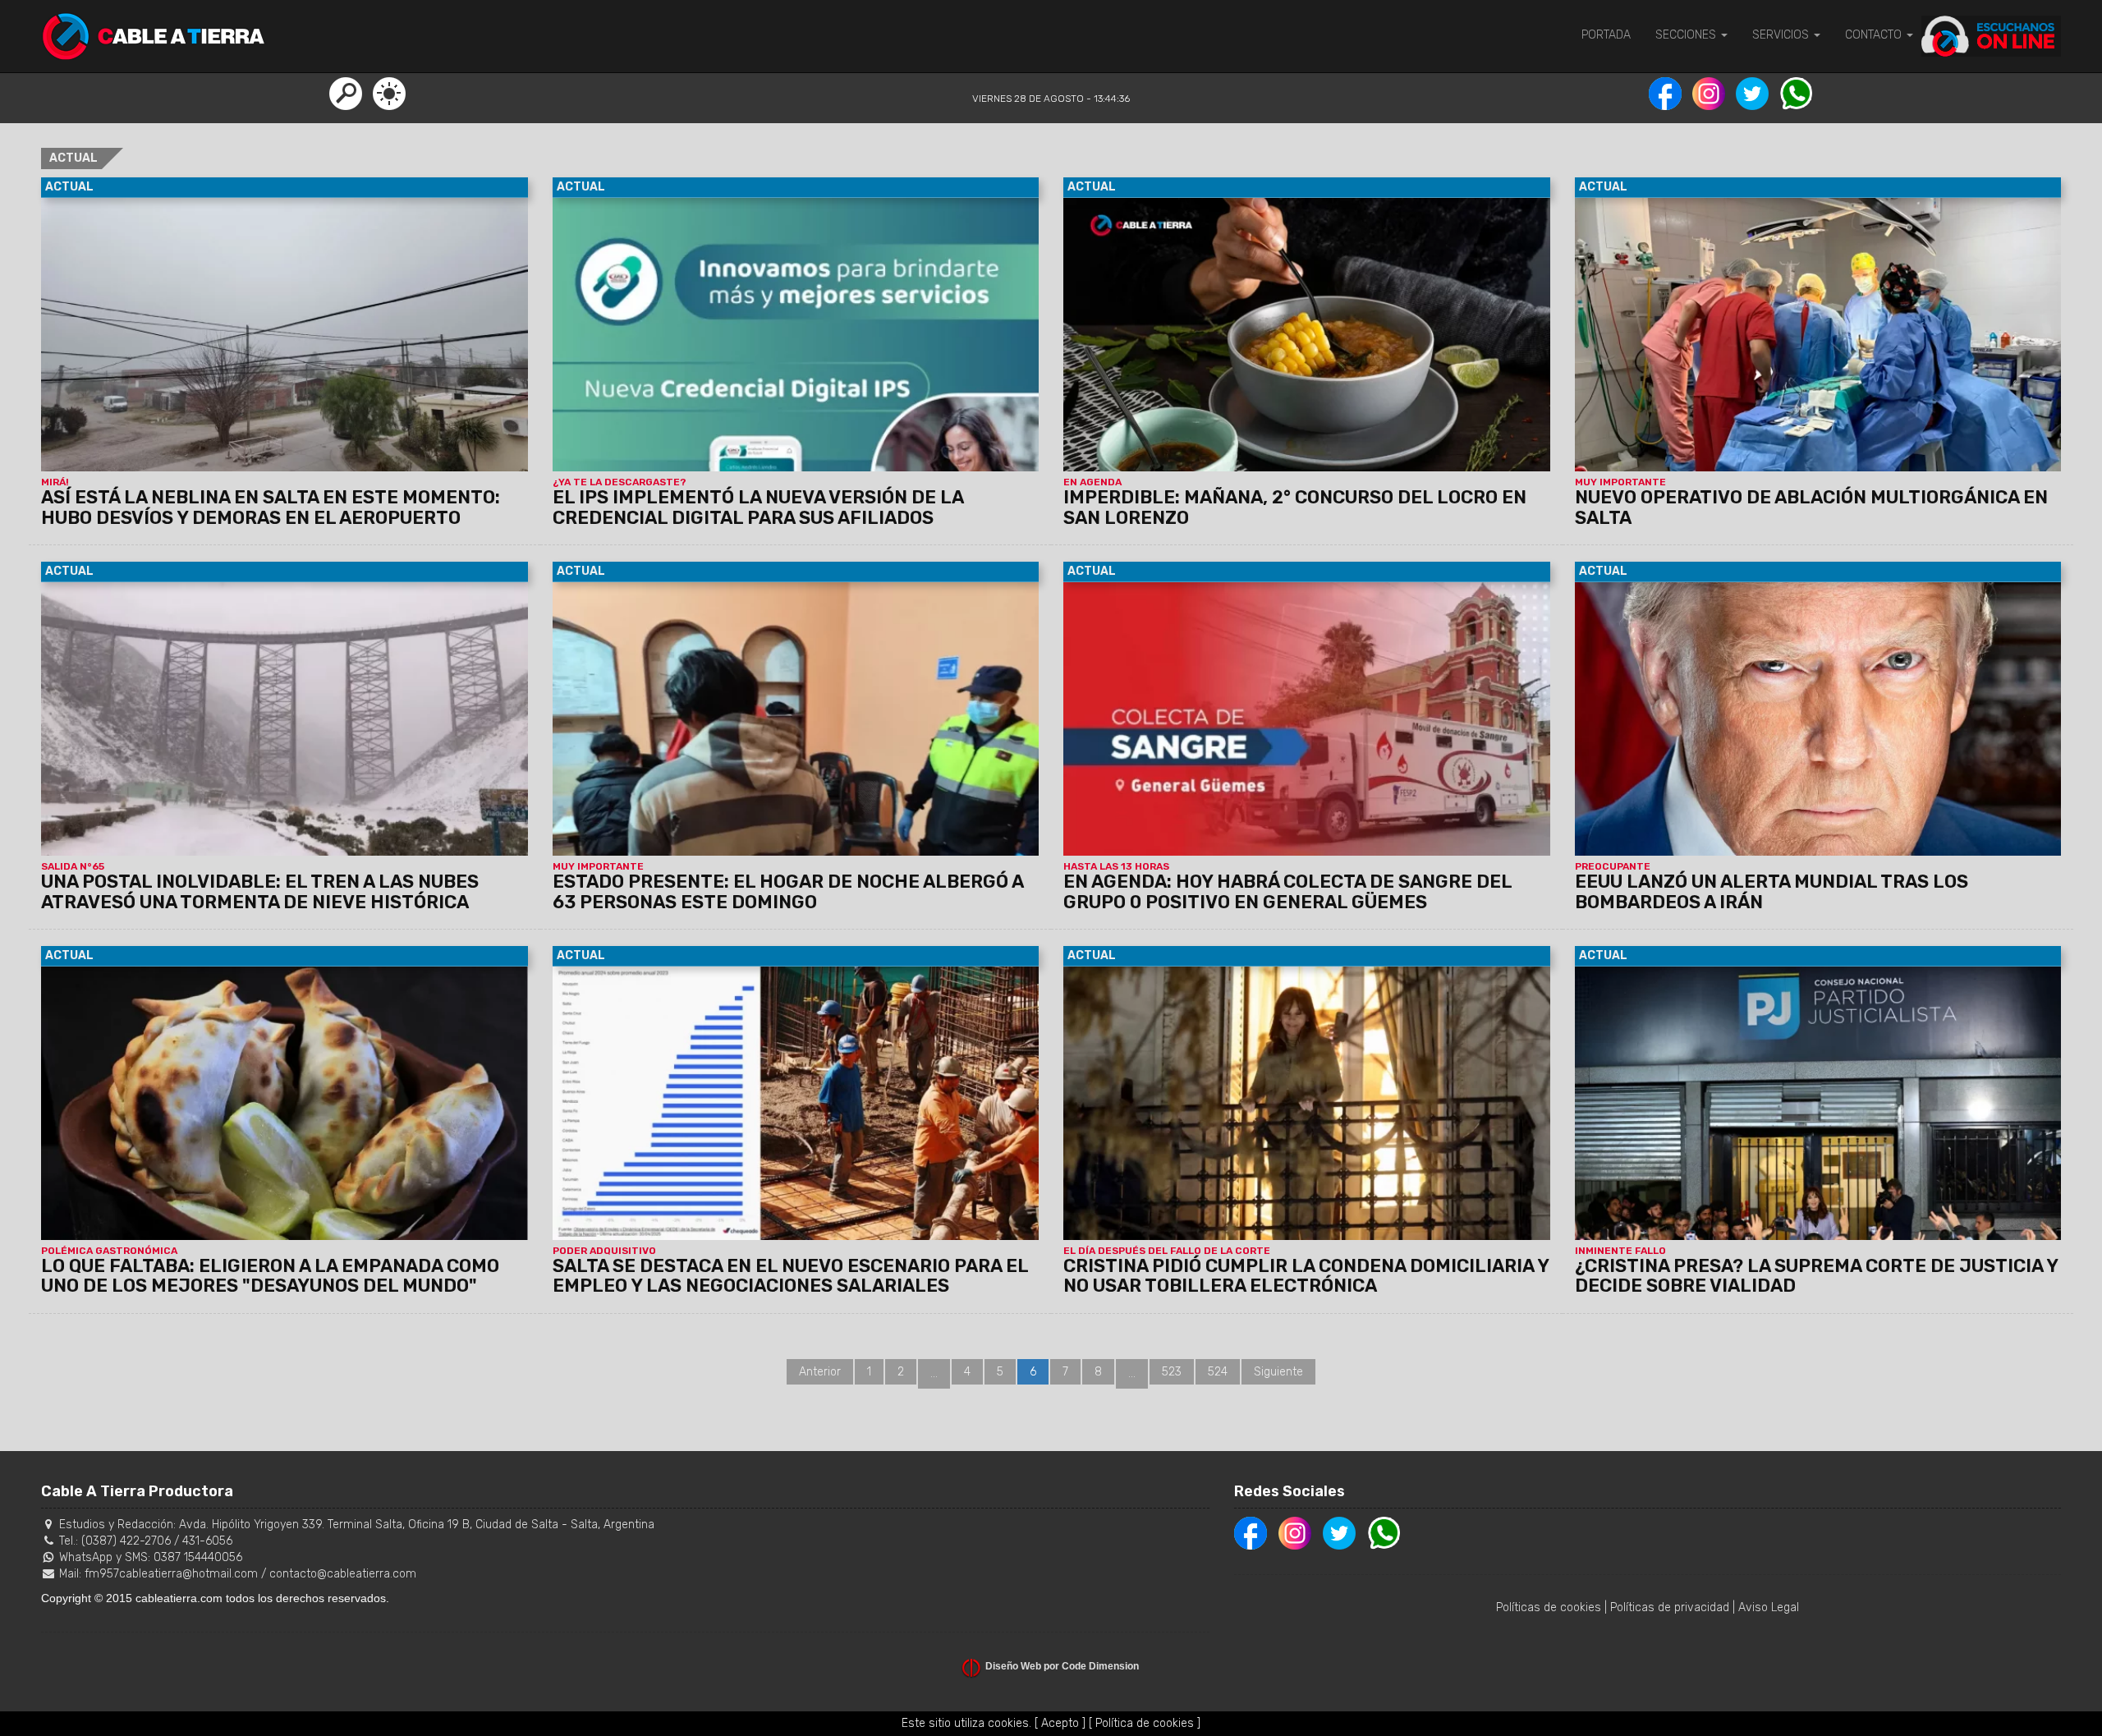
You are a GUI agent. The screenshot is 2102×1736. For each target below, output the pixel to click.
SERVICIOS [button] (1782, 35)
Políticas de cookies (1549, 1607)
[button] (346, 93)
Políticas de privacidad (1670, 1607)
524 (1218, 1372)
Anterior (820, 1372)
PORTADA (1606, 35)
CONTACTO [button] (1875, 35)
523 (1172, 1372)
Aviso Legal (1769, 1607)
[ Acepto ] (1060, 1723)
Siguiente (1278, 1372)
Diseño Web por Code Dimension (1062, 1666)
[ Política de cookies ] (1145, 1723)
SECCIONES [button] (1687, 35)
